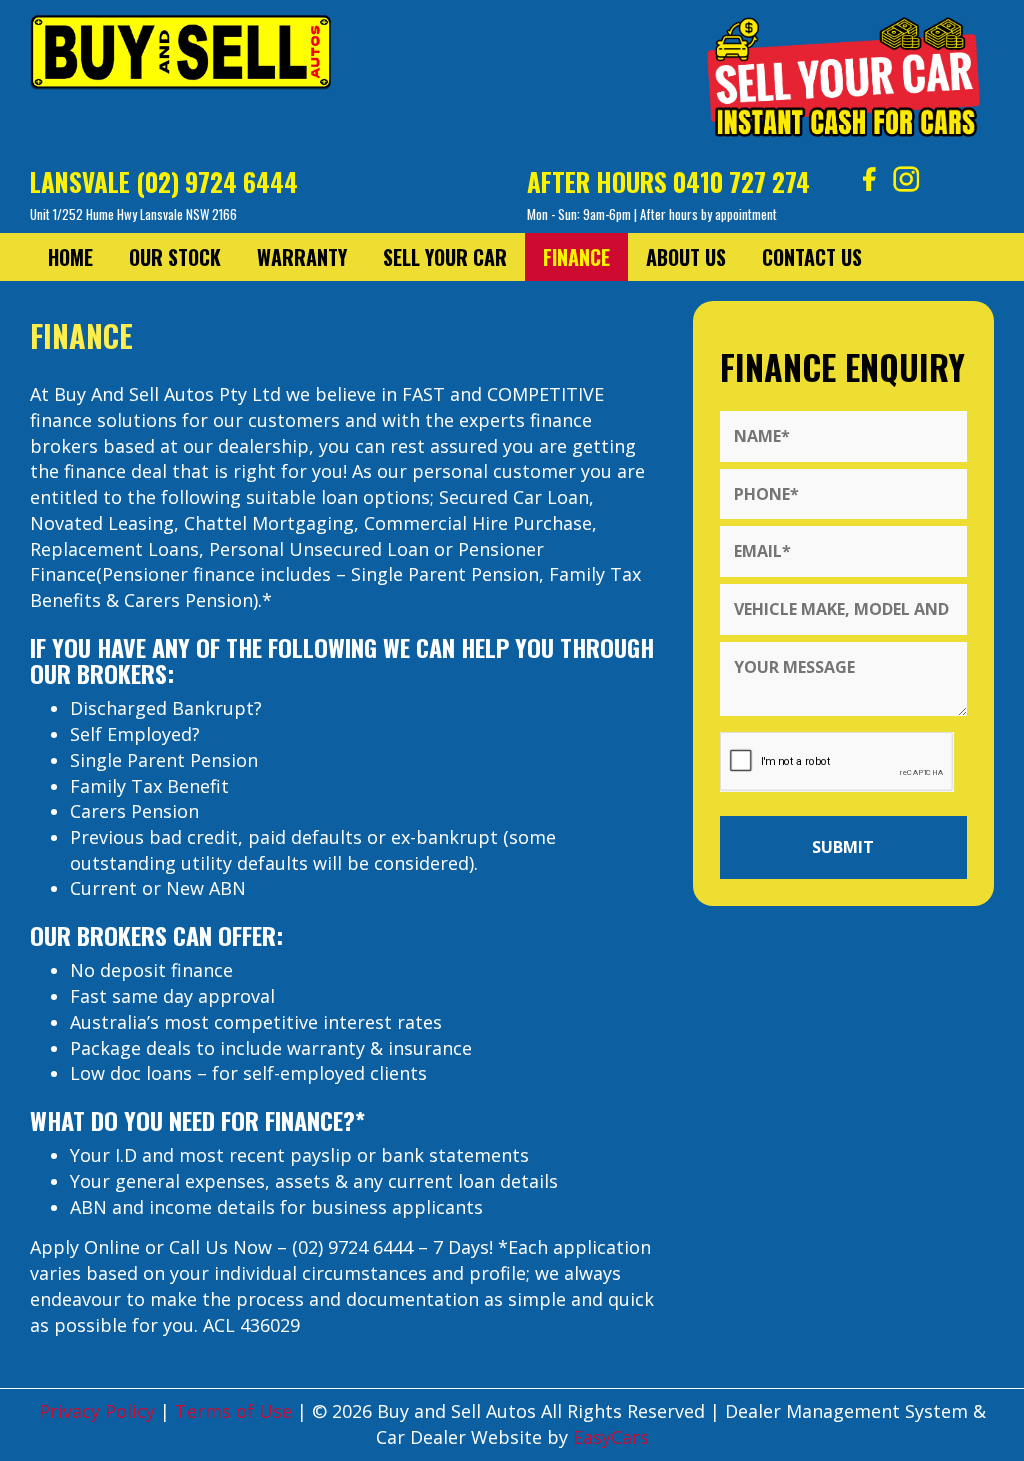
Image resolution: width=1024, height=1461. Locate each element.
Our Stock (175, 257)
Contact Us (812, 257)
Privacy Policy (99, 1411)
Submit (843, 847)
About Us (686, 257)
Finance (576, 257)
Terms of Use (236, 1411)
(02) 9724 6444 (217, 181)
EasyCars (611, 1437)
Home (70, 257)
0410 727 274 (741, 181)
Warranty (302, 257)
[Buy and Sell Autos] (180, 58)
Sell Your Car (445, 257)
